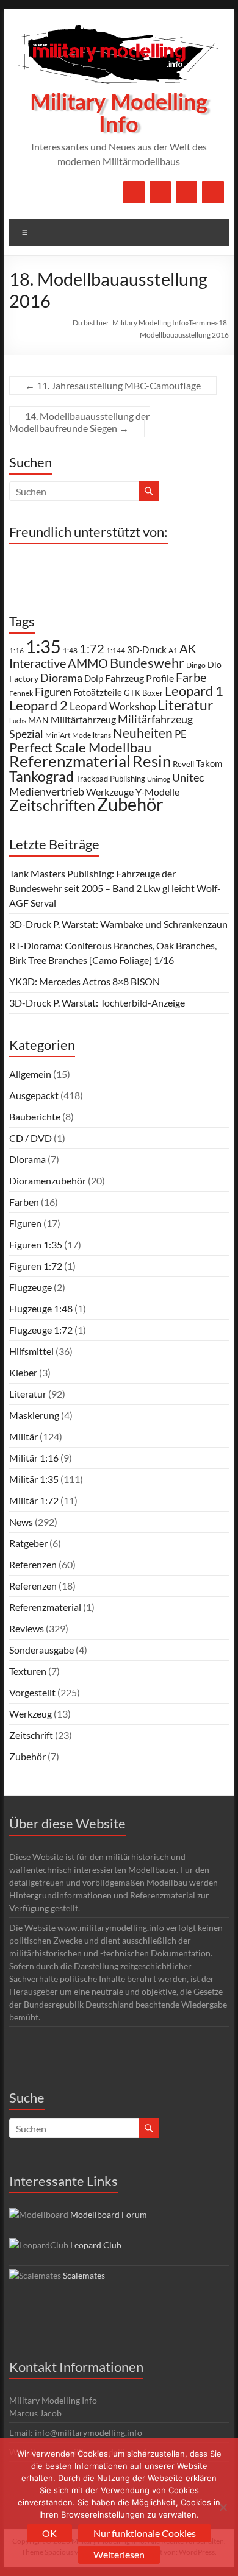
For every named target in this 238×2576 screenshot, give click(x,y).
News (21, 1522)
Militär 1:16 (34, 1458)
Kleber (23, 1372)
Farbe (191, 677)
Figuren (53, 692)
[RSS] (213, 192)
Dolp (94, 678)
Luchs (18, 720)
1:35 (43, 646)
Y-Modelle (157, 792)
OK (49, 2533)
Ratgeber (28, 1543)
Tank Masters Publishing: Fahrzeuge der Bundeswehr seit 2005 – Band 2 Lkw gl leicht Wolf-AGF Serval (115, 888)
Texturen (28, 1671)
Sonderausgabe (41, 1650)
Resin (152, 761)
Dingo (196, 665)
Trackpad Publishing (110, 779)
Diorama (61, 678)
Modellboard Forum (109, 2214)
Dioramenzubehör (48, 1180)
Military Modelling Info (119, 114)
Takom (209, 763)
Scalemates (84, 2275)
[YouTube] (160, 192)
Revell (183, 764)
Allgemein (30, 1074)
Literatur (185, 705)
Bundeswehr (147, 663)
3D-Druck (147, 649)
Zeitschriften (52, 805)
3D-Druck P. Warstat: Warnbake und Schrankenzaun (118, 924)
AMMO (88, 663)
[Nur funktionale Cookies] (223, 2507)
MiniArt (58, 735)
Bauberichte (35, 1116)
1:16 (16, 650)
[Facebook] (134, 192)
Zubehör (130, 804)
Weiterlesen (119, 2554)
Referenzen (33, 1564)
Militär (23, 1436)
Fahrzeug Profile (139, 678)
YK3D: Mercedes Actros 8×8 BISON (85, 981)
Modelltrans (92, 735)
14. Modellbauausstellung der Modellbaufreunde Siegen (79, 422)
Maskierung (34, 1415)
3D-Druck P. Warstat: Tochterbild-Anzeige (97, 1003)
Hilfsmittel (31, 1351)
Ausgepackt (34, 1095)
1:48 (70, 650)
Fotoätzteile (98, 692)
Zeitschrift (31, 1735)
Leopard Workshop (113, 706)
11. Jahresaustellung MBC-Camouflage (113, 385)
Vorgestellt (32, 1692)
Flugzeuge (31, 1287)
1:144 (116, 650)
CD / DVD (31, 1138)
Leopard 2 (38, 705)
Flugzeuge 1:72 (41, 1330)
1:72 (92, 649)
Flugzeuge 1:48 (41, 1308)
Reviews (27, 1628)
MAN (38, 720)
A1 (173, 650)
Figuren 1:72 (36, 1266)
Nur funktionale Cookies (145, 2533)
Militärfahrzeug (83, 720)
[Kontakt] (186, 192)
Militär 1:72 (34, 1500)
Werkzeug (31, 1714)
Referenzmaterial (70, 761)
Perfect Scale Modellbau (80, 748)
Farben (24, 1202)
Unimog (159, 779)
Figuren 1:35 (36, 1244)
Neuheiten (143, 733)
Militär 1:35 (34, 1479)
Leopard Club (96, 2245)
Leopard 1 (194, 691)
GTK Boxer (143, 693)
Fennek (21, 693)
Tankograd (41, 776)
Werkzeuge (110, 792)
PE (181, 734)
